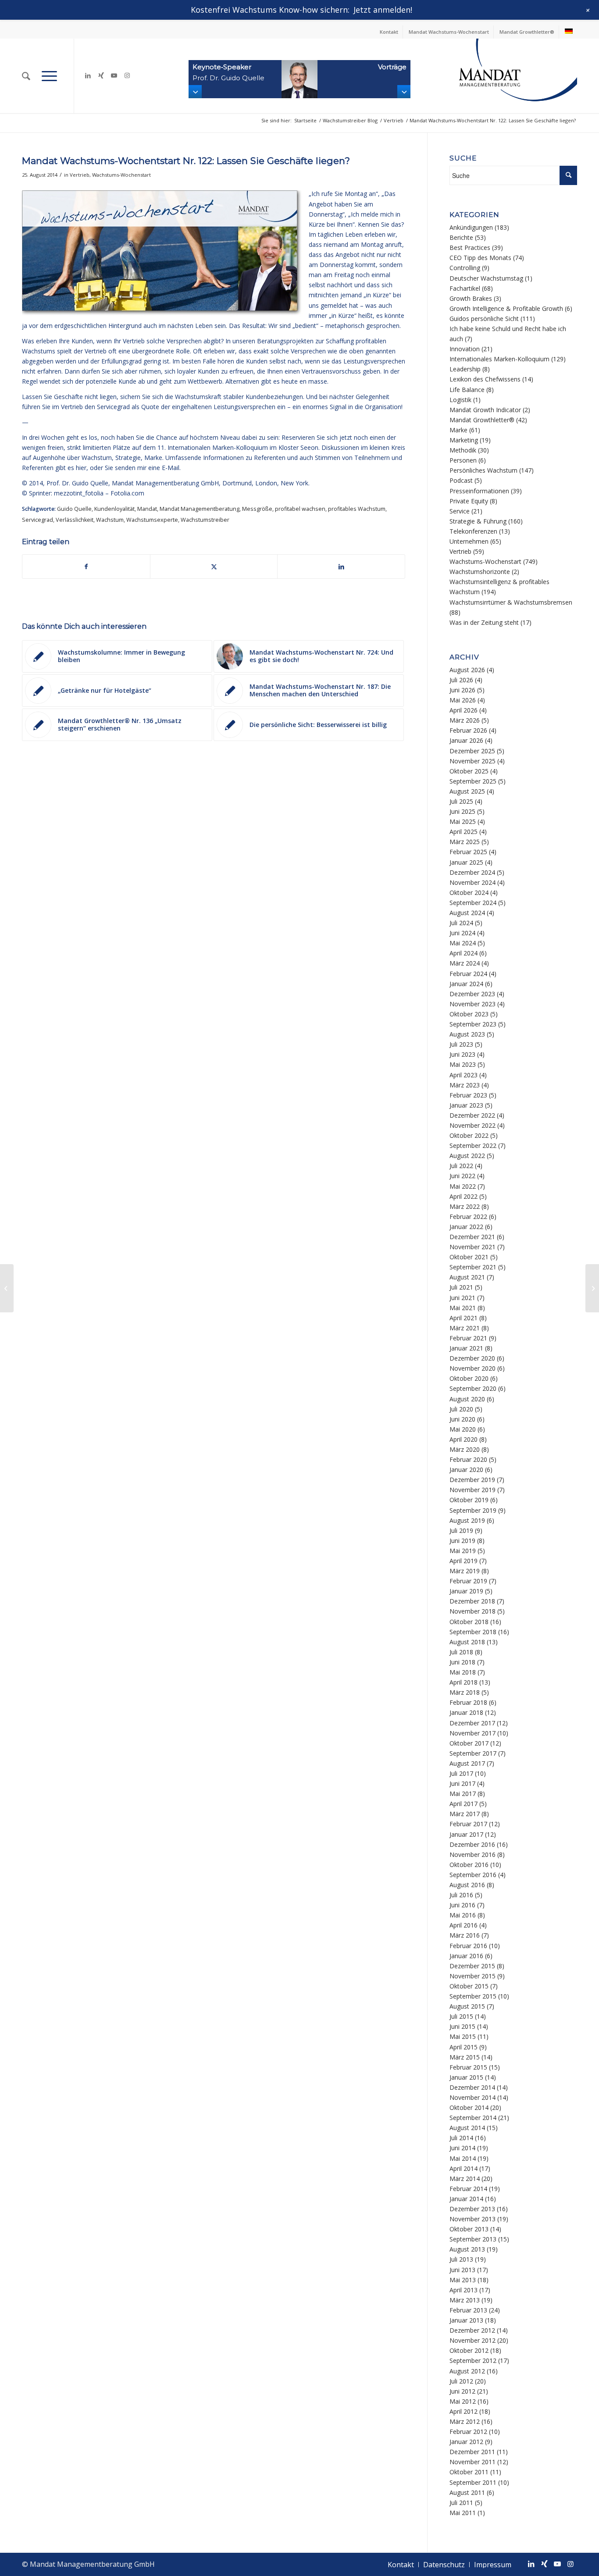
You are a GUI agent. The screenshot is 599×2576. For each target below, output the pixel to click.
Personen (463, 460)
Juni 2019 (462, 1541)
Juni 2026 (462, 690)
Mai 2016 (463, 1915)
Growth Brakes (471, 298)
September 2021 (473, 1267)
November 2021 (472, 1247)
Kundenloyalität (114, 509)
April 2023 (464, 1075)
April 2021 (464, 1318)
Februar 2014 (468, 2189)
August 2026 (467, 670)
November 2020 (472, 1368)
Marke (458, 430)
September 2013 (473, 2239)
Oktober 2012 (469, 2350)
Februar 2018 (468, 1702)
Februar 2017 (468, 1824)
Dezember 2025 (472, 751)
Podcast (461, 480)
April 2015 (464, 2047)
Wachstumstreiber (205, 520)
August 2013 (467, 2249)
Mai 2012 (463, 2401)
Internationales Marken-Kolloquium (499, 359)
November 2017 (472, 1733)
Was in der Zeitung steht (484, 622)
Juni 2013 (462, 2270)
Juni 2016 (462, 1905)
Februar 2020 (468, 1459)
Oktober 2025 (469, 771)
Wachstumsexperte (152, 520)
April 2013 (464, 2290)
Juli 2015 (461, 2016)
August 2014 (467, 2128)
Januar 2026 (466, 740)
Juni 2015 (462, 2026)
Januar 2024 (466, 984)
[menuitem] (389, 32)
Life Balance (467, 390)
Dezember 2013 (472, 2209)
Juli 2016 (461, 1895)
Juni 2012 (462, 2391)
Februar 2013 (468, 2310)
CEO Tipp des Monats (480, 258)
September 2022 (473, 1145)
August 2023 (467, 1034)
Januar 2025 (466, 862)
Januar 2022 (466, 1227)
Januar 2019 (466, 1591)
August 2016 (467, 1885)
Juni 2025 (462, 811)
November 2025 (472, 761)
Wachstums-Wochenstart (121, 175)
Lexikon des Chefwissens (485, 379)
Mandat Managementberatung (200, 509)
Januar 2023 (466, 1105)
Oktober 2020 (469, 1378)
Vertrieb (80, 175)
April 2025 (464, 832)
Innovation (465, 349)
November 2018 (472, 1611)
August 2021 (467, 1277)
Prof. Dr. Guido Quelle (77, 483)
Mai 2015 (463, 2036)
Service (460, 511)
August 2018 (467, 1642)
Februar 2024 (468, 974)
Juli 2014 (461, 2138)
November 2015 (472, 1976)
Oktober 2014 (469, 2107)
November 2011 (472, 2462)
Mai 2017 (463, 1794)
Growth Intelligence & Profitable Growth (506, 308)
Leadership (465, 369)
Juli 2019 (461, 1530)
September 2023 (473, 1024)
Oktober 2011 (469, 2472)
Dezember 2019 (472, 1480)
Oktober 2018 (469, 1622)
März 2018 (465, 1692)
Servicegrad (37, 520)
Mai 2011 (463, 2513)
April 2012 (464, 2411)
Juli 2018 (461, 1652)
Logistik (460, 400)
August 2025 (467, 791)
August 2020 (467, 1399)
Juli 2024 (461, 923)
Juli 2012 (461, 2381)
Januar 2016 (466, 1956)
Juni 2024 (462, 933)
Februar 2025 (468, 852)
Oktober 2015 (469, 1986)
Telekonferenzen (473, 531)
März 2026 (465, 720)
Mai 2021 (463, 1308)
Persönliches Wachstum (483, 470)
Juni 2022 (462, 1176)
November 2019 (472, 1490)
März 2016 (465, 1935)
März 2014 (465, 2179)
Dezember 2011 (472, 2452)
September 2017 (473, 1753)
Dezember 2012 (472, 2330)
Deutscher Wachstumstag (486, 278)
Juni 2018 (462, 1662)
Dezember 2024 (472, 872)
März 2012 (465, 2421)
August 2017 (467, 1763)
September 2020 (473, 1388)
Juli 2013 (461, 2259)
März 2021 (465, 1328)
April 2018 (464, 1682)
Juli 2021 (461, 1287)
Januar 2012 (466, 2442)
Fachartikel (465, 288)
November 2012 (472, 2340)
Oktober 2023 (469, 1014)
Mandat (147, 509)
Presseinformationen (479, 491)
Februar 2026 (468, 730)
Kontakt (389, 32)
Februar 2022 (468, 1217)
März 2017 (465, 1814)
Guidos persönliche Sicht (484, 319)
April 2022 (464, 1196)
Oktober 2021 (469, 1257)
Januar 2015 (466, 2077)
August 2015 (467, 2006)
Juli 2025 (461, 801)
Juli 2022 (461, 1166)
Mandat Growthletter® (527, 32)
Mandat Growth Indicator (485, 410)
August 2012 (467, 2371)
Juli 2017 (461, 1773)
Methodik (463, 450)
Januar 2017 (466, 1834)
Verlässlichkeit (75, 520)
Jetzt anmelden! (383, 10)
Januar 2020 (466, 1470)
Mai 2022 (463, 1186)
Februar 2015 (468, 2067)
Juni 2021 (462, 1298)
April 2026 (464, 710)
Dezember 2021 (472, 1237)
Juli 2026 (461, 680)
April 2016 (464, 1925)
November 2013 (472, 2219)
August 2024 (467, 913)
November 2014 (472, 2097)
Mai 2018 (463, 1672)
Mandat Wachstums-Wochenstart (449, 32)
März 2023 (465, 1085)
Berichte (461, 237)
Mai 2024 (463, 943)
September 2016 (473, 1875)
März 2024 (465, 963)
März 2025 (465, 842)
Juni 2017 (462, 1783)
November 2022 (472, 1125)
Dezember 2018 (472, 1601)
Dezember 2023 (472, 994)
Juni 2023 (462, 1054)
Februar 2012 (468, 2432)
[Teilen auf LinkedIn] (341, 567)
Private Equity (469, 501)
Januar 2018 (466, 1712)
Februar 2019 (468, 1581)
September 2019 (473, 1510)
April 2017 (464, 1804)
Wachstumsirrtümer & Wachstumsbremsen (511, 602)
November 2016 (472, 1855)
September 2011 (473, 2482)
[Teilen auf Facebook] (86, 567)
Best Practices (470, 248)
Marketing (464, 440)
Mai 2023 (463, 1064)
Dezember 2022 (472, 1115)
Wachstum (110, 520)
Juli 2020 (461, 1409)
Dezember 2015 (472, 1966)
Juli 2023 (461, 1044)
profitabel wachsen (300, 509)
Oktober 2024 (469, 893)
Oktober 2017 (469, 1743)
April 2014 (464, 2168)
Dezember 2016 (472, 1844)
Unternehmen (469, 541)
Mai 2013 (463, 2280)
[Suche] (26, 76)
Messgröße (257, 509)
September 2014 (473, 2118)
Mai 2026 (463, 700)
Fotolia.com (127, 493)
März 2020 (465, 1449)
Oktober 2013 (469, 2229)
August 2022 (467, 1156)
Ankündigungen (471, 227)
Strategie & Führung (478, 521)
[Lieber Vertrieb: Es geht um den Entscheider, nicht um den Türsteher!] (7, 1288)
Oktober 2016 (469, 1865)
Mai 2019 (463, 1551)
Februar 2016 (468, 1946)
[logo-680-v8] (496, 76)
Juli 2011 (461, 2503)
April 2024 (464, 953)
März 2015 (465, 2057)
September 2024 (473, 903)
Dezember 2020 (472, 1358)
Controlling (465, 268)
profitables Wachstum (357, 509)
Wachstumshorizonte (480, 572)
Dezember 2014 (472, 2087)
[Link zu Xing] (101, 75)
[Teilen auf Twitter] (214, 567)
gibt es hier (71, 468)
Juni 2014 (462, 2148)
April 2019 (464, 1561)
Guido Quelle (74, 509)
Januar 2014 (466, 2199)
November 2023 (472, 1004)
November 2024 (472, 882)
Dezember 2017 (472, 1723)
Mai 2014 (463, 2158)
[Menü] (49, 76)
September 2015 (473, 1996)
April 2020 (464, 1439)
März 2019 (465, 1571)
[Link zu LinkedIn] (88, 75)
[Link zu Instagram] (127, 75)
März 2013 (465, 2300)
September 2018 (473, 1632)
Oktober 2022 (469, 1135)
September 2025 (473, 781)
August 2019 (467, 1520)
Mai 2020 (463, 1429)
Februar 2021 (468, 1338)
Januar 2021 (466, 1348)
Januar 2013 (466, 2320)
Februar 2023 (468, 1095)
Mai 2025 (463, 821)
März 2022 (465, 1206)
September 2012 (473, 2360)
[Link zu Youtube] (114, 75)
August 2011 (467, 2492)
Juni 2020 (462, 1419)
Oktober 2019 (469, 1500)
